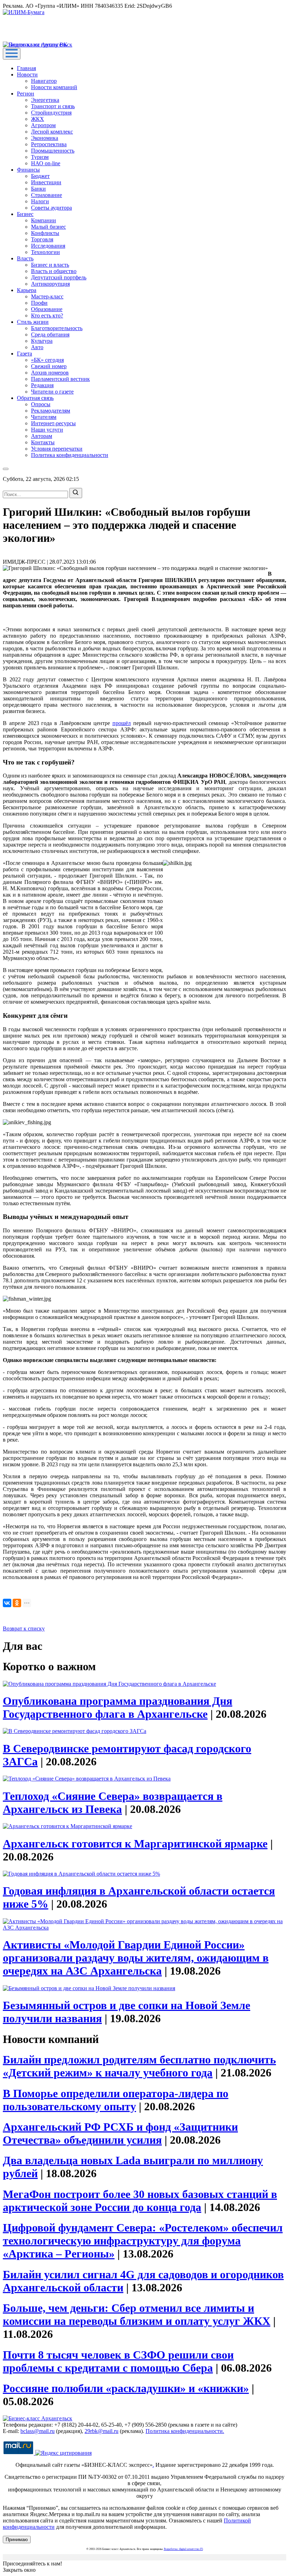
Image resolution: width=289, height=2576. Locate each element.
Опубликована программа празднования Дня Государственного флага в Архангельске (118, 1707)
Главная (26, 68)
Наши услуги (47, 430)
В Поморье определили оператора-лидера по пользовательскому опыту (116, 2100)
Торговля (42, 239)
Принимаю (17, 2540)
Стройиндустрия (51, 113)
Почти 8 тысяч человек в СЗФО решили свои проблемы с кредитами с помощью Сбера (118, 2361)
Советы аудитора (51, 208)
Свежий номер (49, 366)
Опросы (41, 404)
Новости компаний (54, 87)
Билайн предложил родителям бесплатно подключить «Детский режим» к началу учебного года (139, 2066)
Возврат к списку (24, 1628)
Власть (25, 258)
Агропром (43, 125)
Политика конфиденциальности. (185, 2431)
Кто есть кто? (47, 315)
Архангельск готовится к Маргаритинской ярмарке (135, 1844)
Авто (37, 347)
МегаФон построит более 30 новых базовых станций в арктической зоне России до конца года (140, 2201)
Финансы (28, 170)
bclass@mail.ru (38, 2431)
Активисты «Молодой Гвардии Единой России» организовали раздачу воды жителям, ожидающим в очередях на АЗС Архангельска (136, 1958)
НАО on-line (46, 163)
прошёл (122, 723)
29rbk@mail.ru (102, 2431)
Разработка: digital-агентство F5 (183, 2549)
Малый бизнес (48, 227)
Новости (27, 75)
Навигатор (44, 81)
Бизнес (25, 214)
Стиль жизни (33, 322)
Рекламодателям (51, 411)
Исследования (48, 246)
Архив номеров (50, 373)
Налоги (40, 201)
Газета (24, 354)
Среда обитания (50, 335)
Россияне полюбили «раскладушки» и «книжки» (126, 2388)
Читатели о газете (52, 392)
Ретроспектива (49, 144)
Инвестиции (46, 182)
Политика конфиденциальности (70, 455)
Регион (26, 94)
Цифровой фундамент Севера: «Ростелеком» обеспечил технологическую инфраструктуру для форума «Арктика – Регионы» (143, 2241)
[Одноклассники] (17, 1603)
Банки (38, 189)
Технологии (45, 252)
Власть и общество (54, 271)
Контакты (43, 442)
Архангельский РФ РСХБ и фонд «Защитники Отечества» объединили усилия (120, 2133)
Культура (42, 341)
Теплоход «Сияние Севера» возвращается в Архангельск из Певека (113, 1803)
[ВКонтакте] (7, 1603)
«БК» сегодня (47, 360)
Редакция (42, 385)
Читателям (44, 417)
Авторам (42, 436)
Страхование (47, 195)
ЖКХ (38, 119)
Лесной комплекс (52, 132)
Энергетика (45, 100)
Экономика (45, 138)
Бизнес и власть (50, 265)
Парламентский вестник (60, 379)
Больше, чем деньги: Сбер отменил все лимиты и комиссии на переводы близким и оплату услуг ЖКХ (137, 2314)
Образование (47, 309)
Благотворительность (57, 328)
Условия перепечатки (57, 449)
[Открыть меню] (12, 54)
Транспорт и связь (53, 106)
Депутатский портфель (59, 277)
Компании (44, 220)
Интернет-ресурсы (53, 423)
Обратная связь (35, 398)
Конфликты (45, 233)
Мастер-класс (47, 296)
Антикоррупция (50, 284)
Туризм (40, 157)
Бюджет (40, 176)
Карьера (27, 290)
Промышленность (53, 151)
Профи (39, 303)
